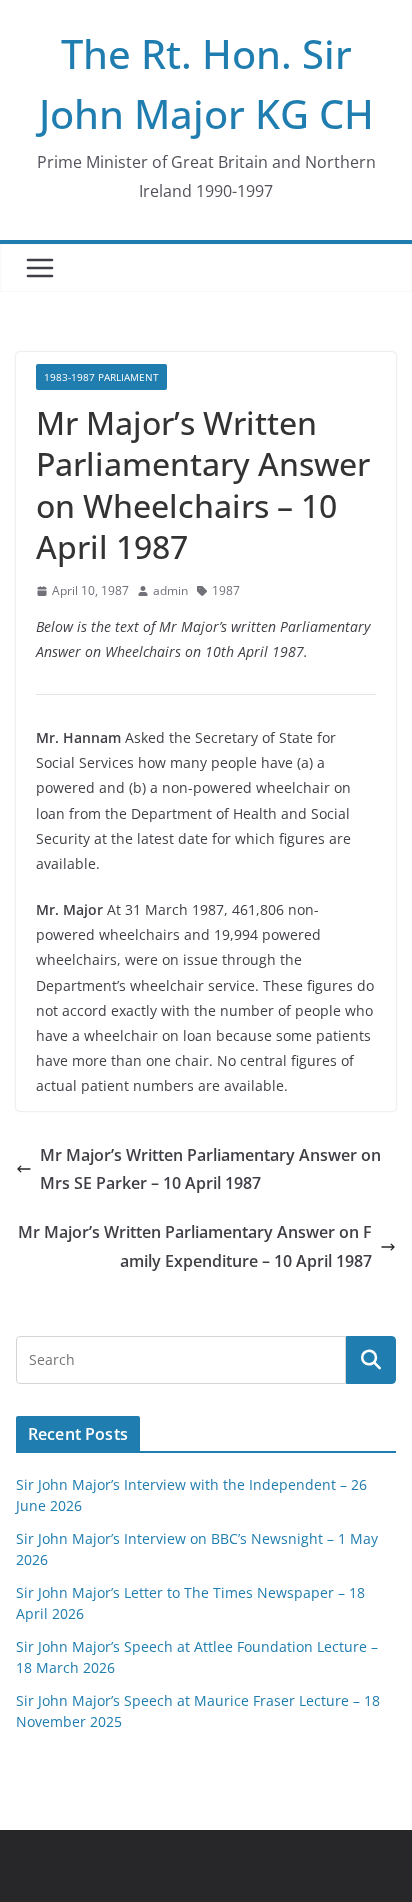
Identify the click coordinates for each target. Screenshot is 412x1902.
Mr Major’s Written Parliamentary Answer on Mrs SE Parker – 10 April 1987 (210, 1169)
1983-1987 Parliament (101, 377)
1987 (226, 590)
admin (170, 590)
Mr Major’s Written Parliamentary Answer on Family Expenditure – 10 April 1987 (195, 1246)
